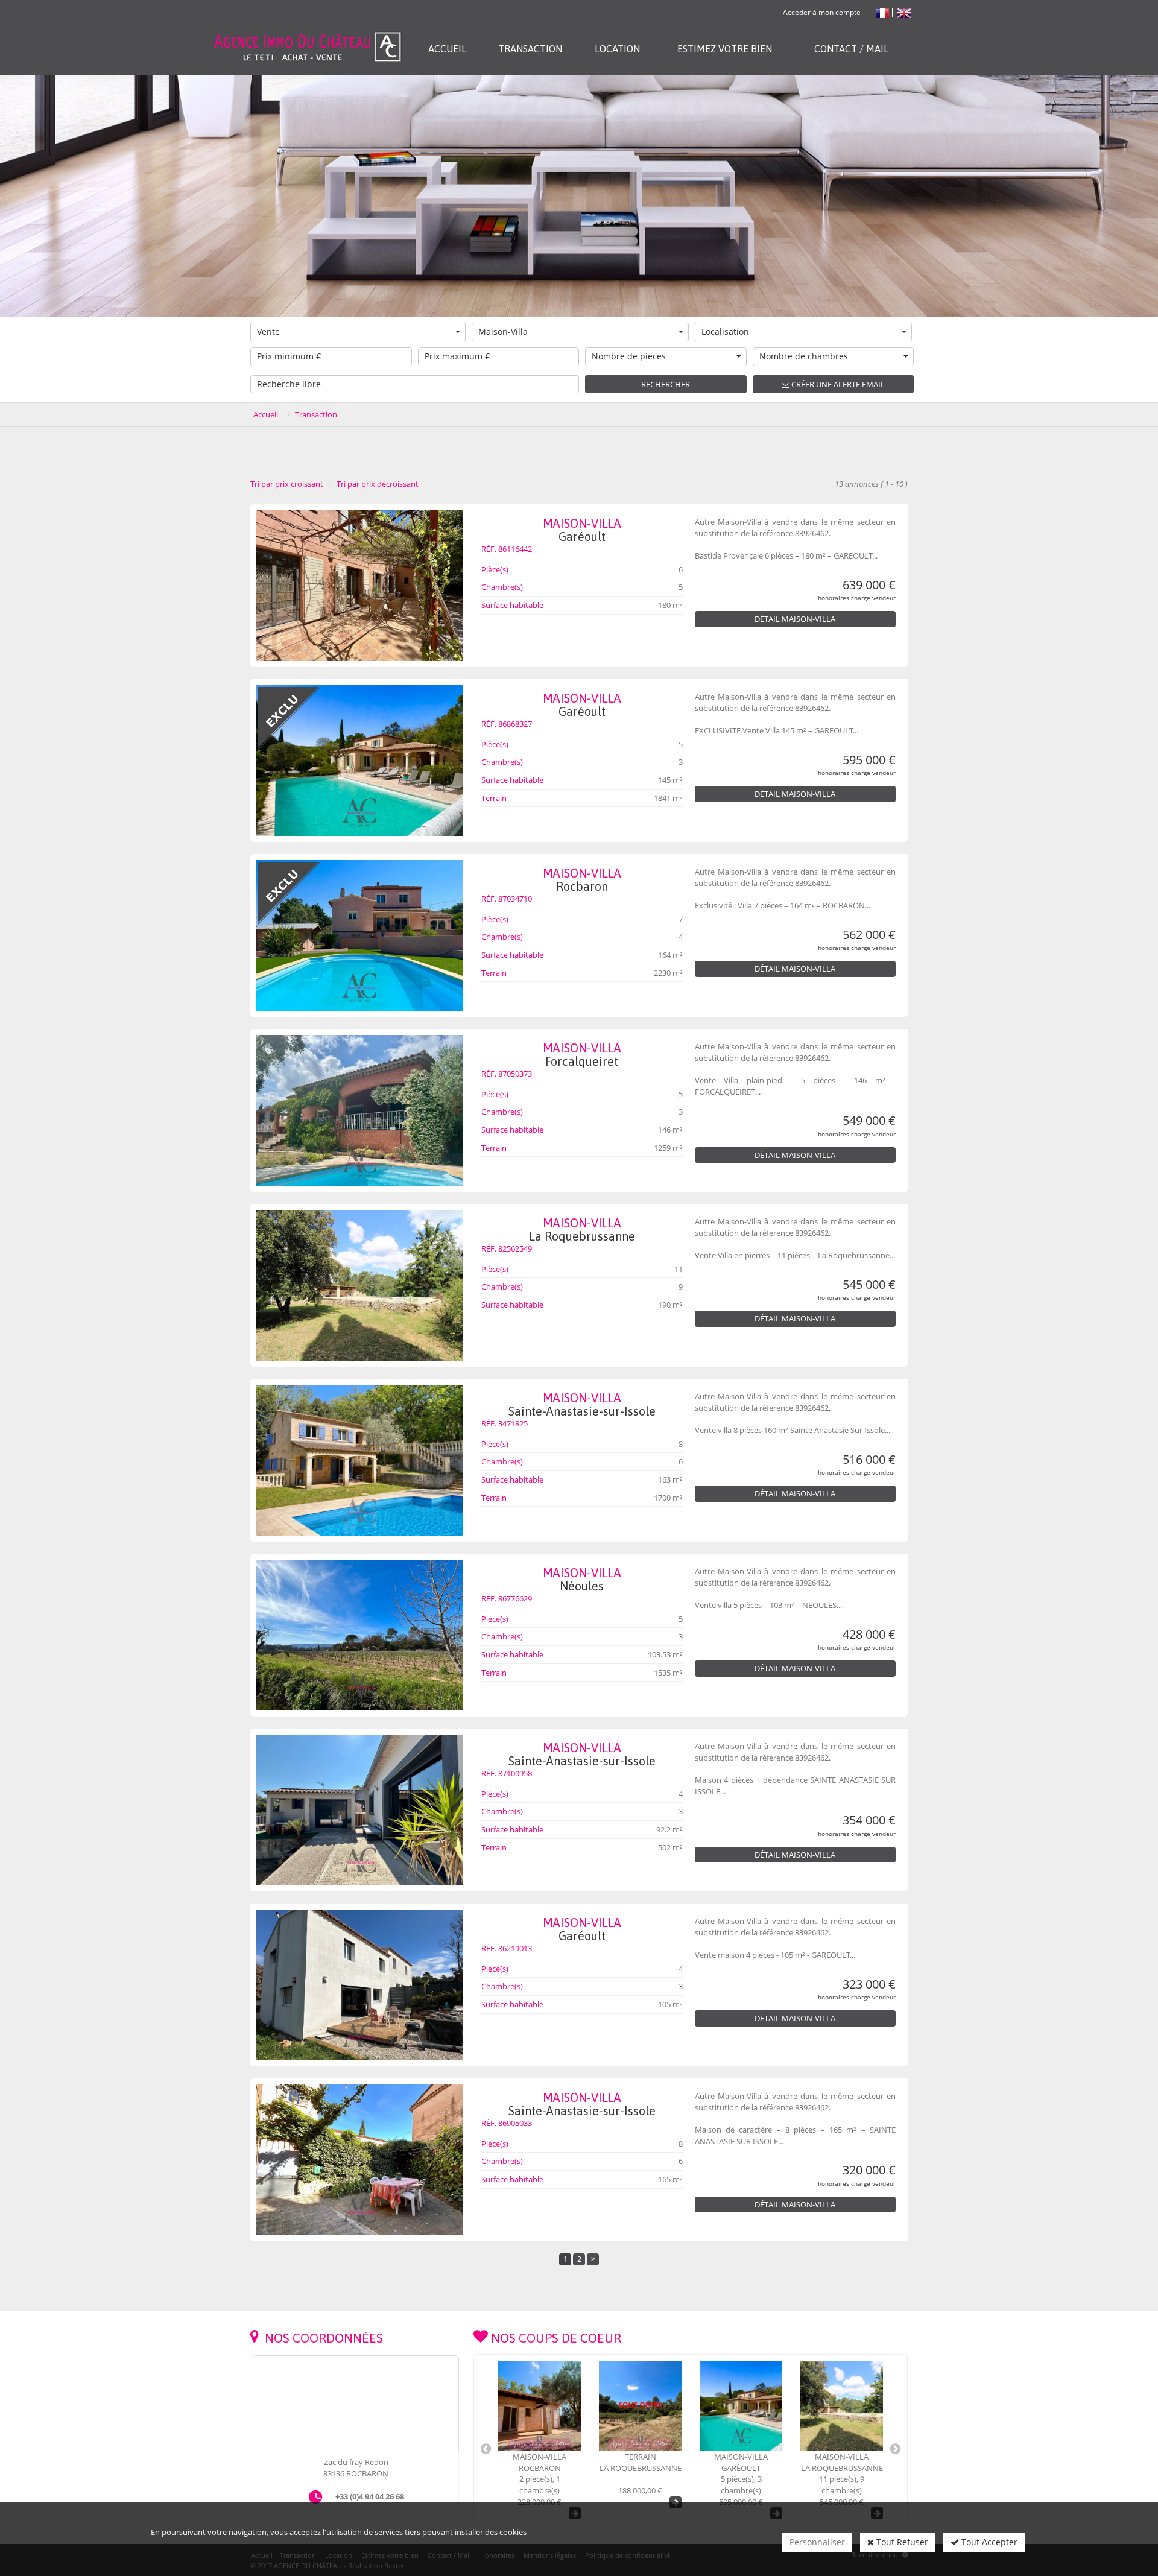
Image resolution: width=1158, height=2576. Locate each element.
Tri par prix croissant (288, 484)
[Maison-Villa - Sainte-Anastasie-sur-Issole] (360, 1460)
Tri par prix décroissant (377, 484)
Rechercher (666, 384)
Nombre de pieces (629, 356)
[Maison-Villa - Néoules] (360, 1635)
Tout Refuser (901, 2542)
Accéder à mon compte (822, 12)
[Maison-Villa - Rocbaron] (360, 935)
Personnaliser (817, 2542)
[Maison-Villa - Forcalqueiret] (360, 1110)
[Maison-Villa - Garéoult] (360, 586)
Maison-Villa (503, 331)
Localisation (725, 331)
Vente (268, 331)
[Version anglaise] (904, 12)
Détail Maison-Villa (795, 619)
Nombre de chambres (804, 356)
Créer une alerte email (837, 384)
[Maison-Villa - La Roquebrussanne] (360, 1285)
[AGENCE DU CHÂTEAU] (307, 32)
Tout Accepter (988, 2542)
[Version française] (883, 12)
